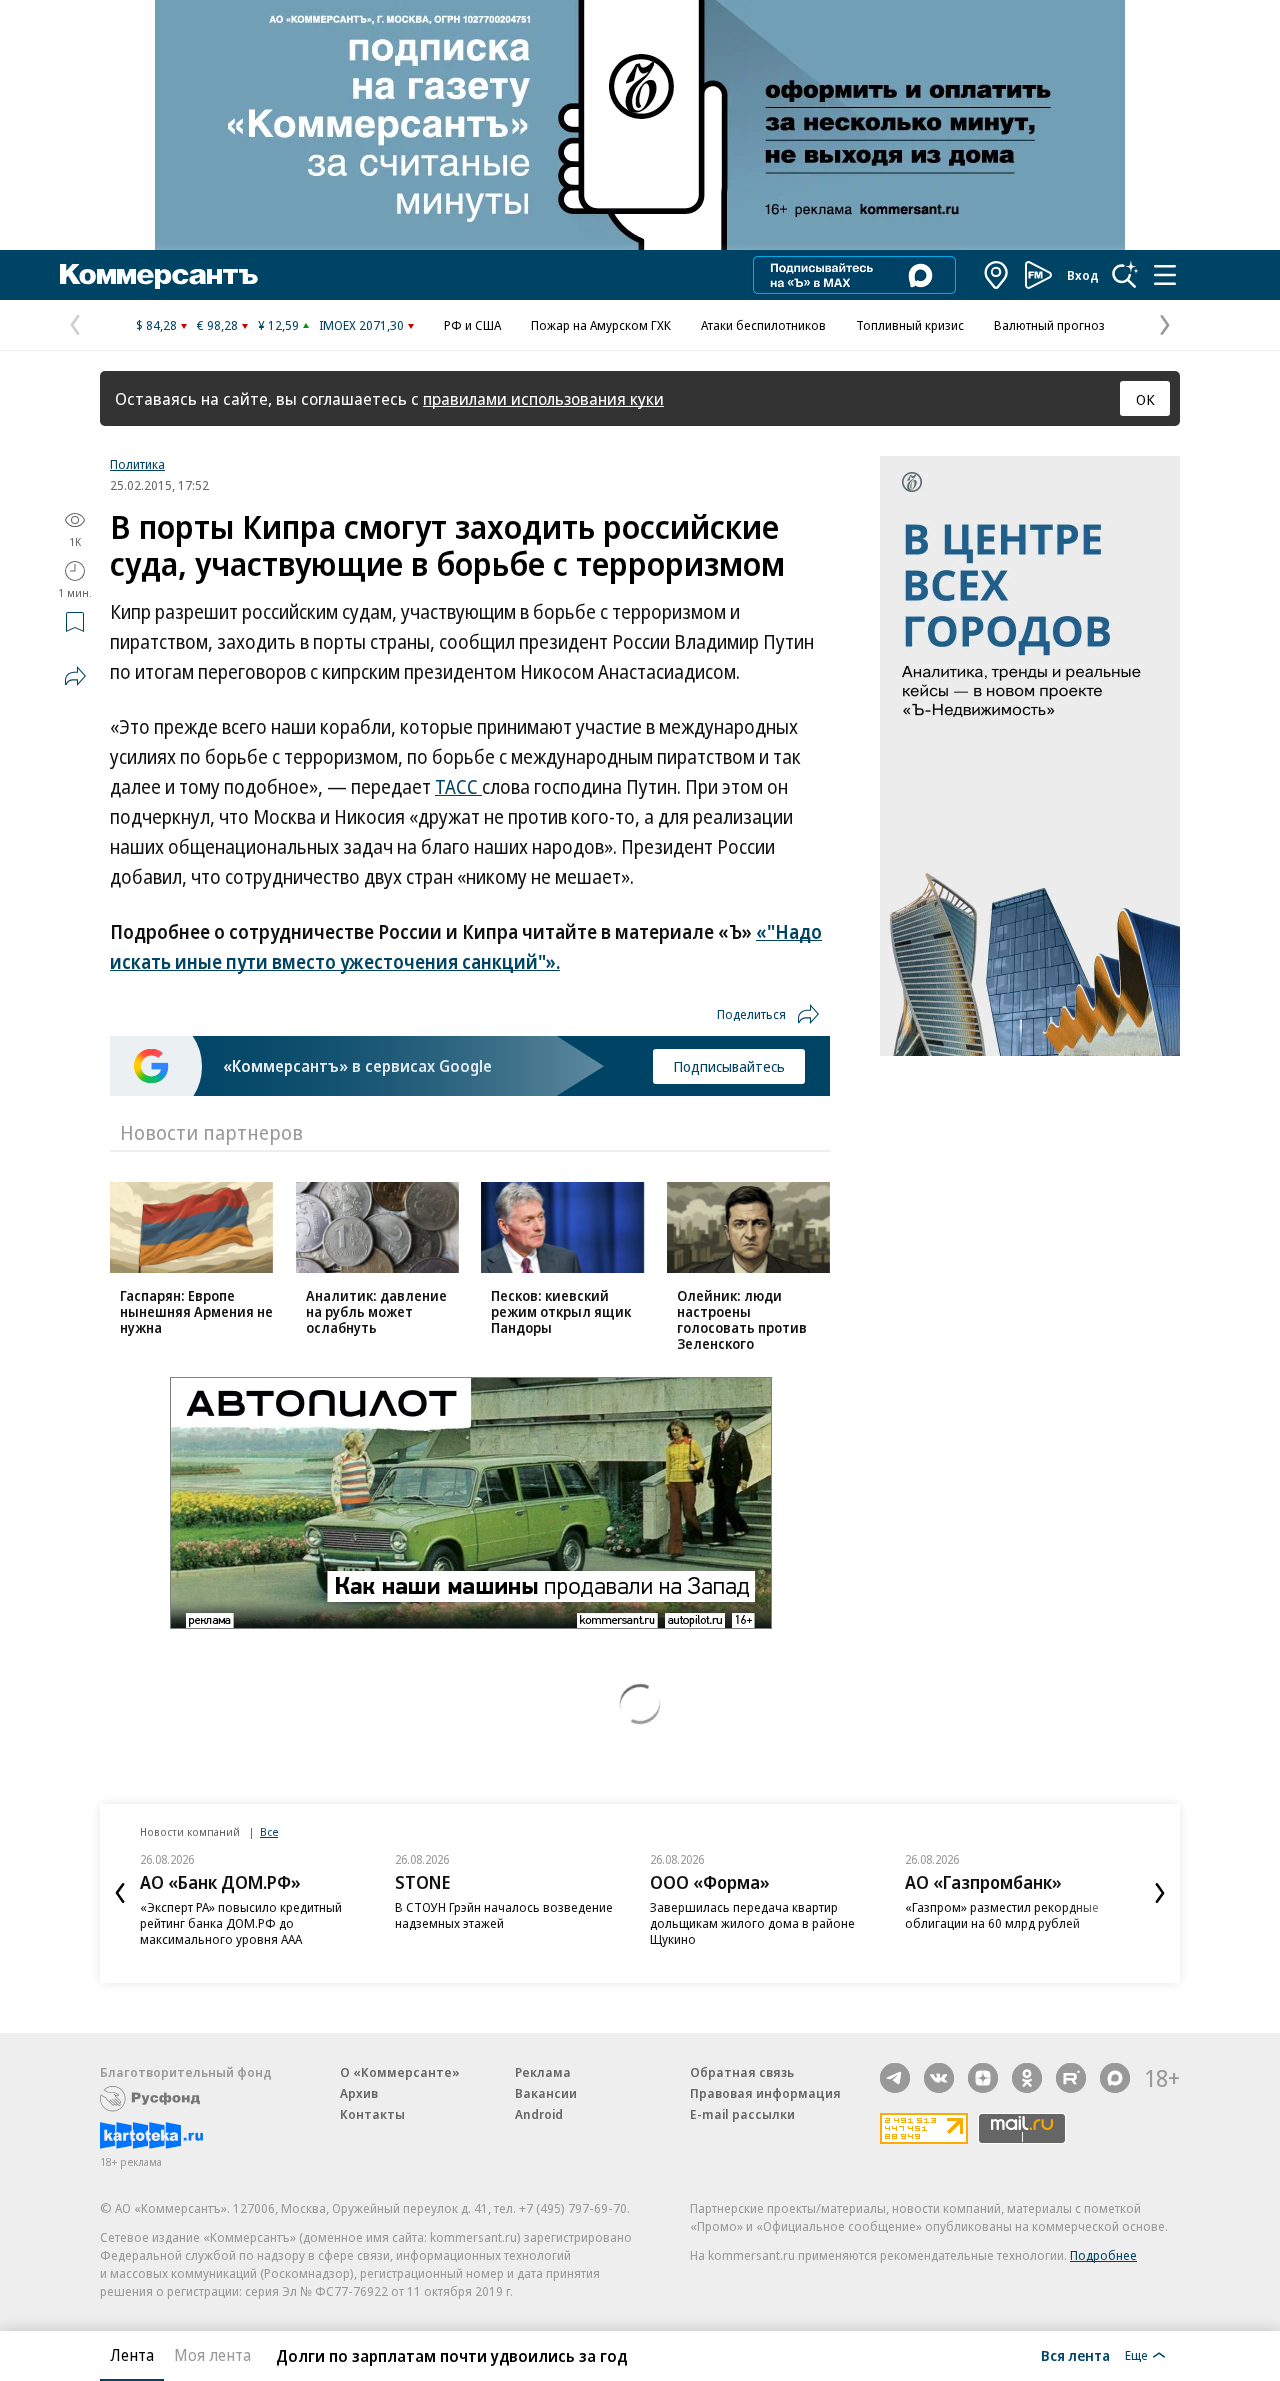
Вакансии (546, 2093)
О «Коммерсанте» (400, 2072)
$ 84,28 (156, 325)
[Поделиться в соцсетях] (75, 676)
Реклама (543, 2072)
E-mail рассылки (742, 2114)
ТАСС (458, 787)
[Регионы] (997, 275)
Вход (1083, 275)
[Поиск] (1125, 275)
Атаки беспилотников (763, 325)
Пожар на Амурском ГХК (601, 325)
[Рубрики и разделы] (1165, 275)
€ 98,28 (217, 325)
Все (269, 1831)
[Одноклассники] (1027, 2078)
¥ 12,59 (278, 325)
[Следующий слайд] (1160, 1893)
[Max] (1115, 2078)
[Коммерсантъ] (159, 275)
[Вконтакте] (939, 2078)
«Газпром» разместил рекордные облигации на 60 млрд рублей (1002, 1915)
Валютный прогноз (1049, 325)
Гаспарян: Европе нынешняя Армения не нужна (196, 1311)
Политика (137, 464)
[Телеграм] (895, 2078)
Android (539, 2114)
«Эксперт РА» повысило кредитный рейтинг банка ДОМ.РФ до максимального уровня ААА (241, 1923)
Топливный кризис (910, 325)
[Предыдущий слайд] (120, 1893)
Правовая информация (765, 2093)
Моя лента (212, 2355)
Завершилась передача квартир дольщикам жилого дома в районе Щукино (752, 1923)
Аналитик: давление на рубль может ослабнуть (376, 1311)
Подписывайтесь (729, 1066)
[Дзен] (983, 2078)
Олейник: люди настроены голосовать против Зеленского (742, 1319)
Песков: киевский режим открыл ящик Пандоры (561, 1311)
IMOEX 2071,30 (361, 325)
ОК (1145, 399)
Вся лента (1075, 2355)
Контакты (372, 2114)
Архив (359, 2093)
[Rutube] (1071, 2078)
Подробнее (1103, 2255)
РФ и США (472, 325)
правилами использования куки (543, 398)
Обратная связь (742, 2072)
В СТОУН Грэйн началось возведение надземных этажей (504, 1915)
